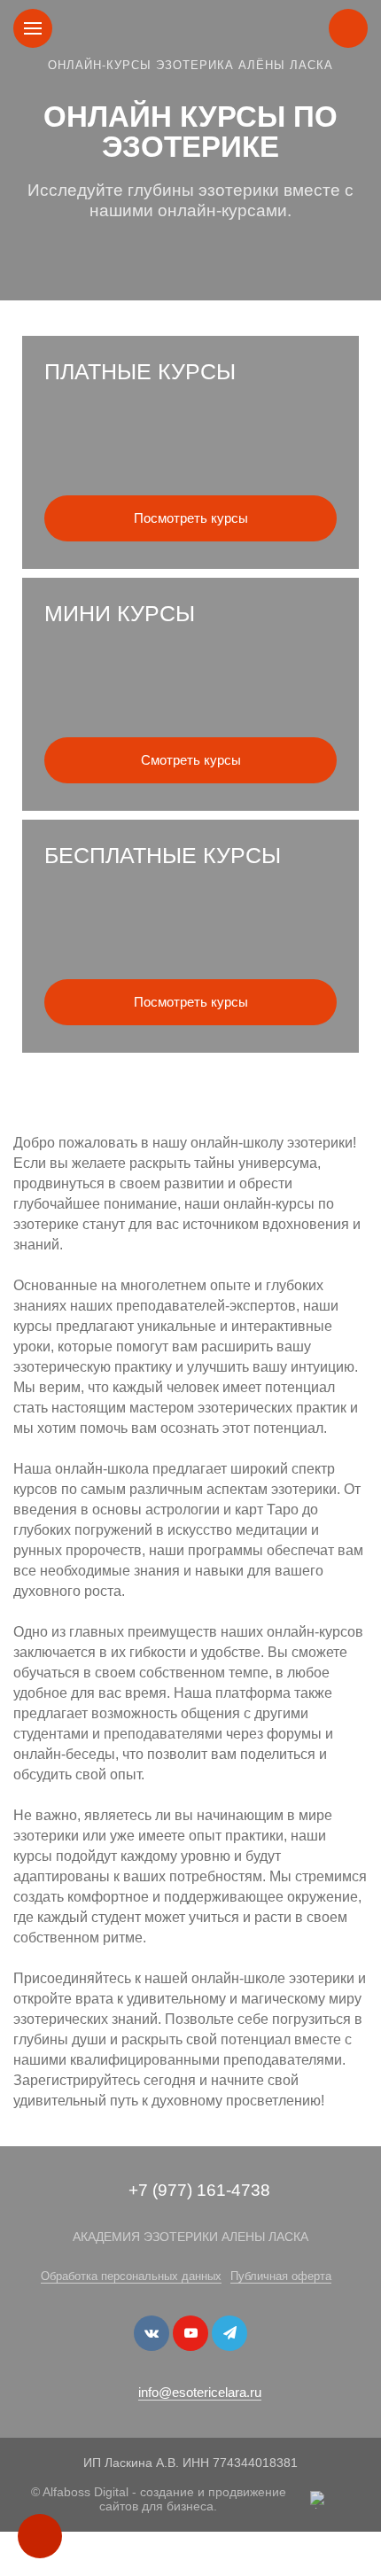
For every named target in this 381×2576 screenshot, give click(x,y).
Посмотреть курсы (191, 518)
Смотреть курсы (191, 760)
